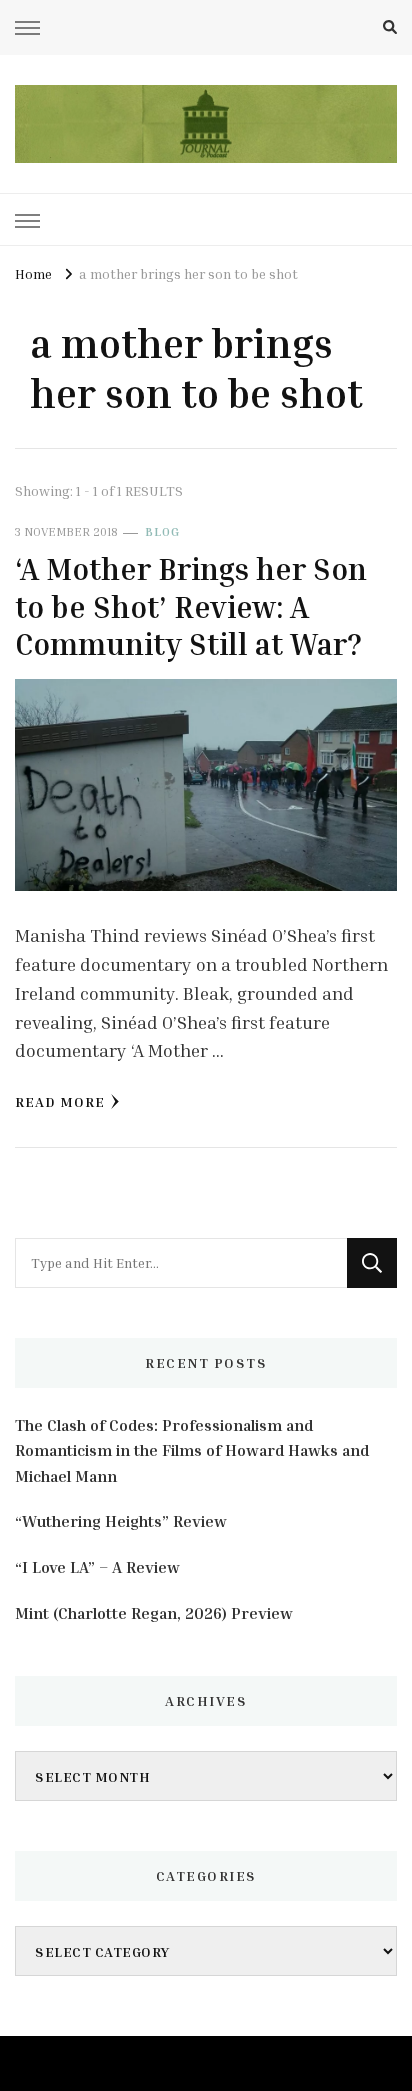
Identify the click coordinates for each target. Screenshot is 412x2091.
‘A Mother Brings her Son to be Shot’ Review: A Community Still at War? (191, 606)
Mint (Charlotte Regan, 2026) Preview (154, 1613)
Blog (162, 531)
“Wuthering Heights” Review (121, 1521)
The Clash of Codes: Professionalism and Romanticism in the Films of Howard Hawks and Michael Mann (192, 1450)
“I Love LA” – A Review (97, 1567)
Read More (60, 1101)
